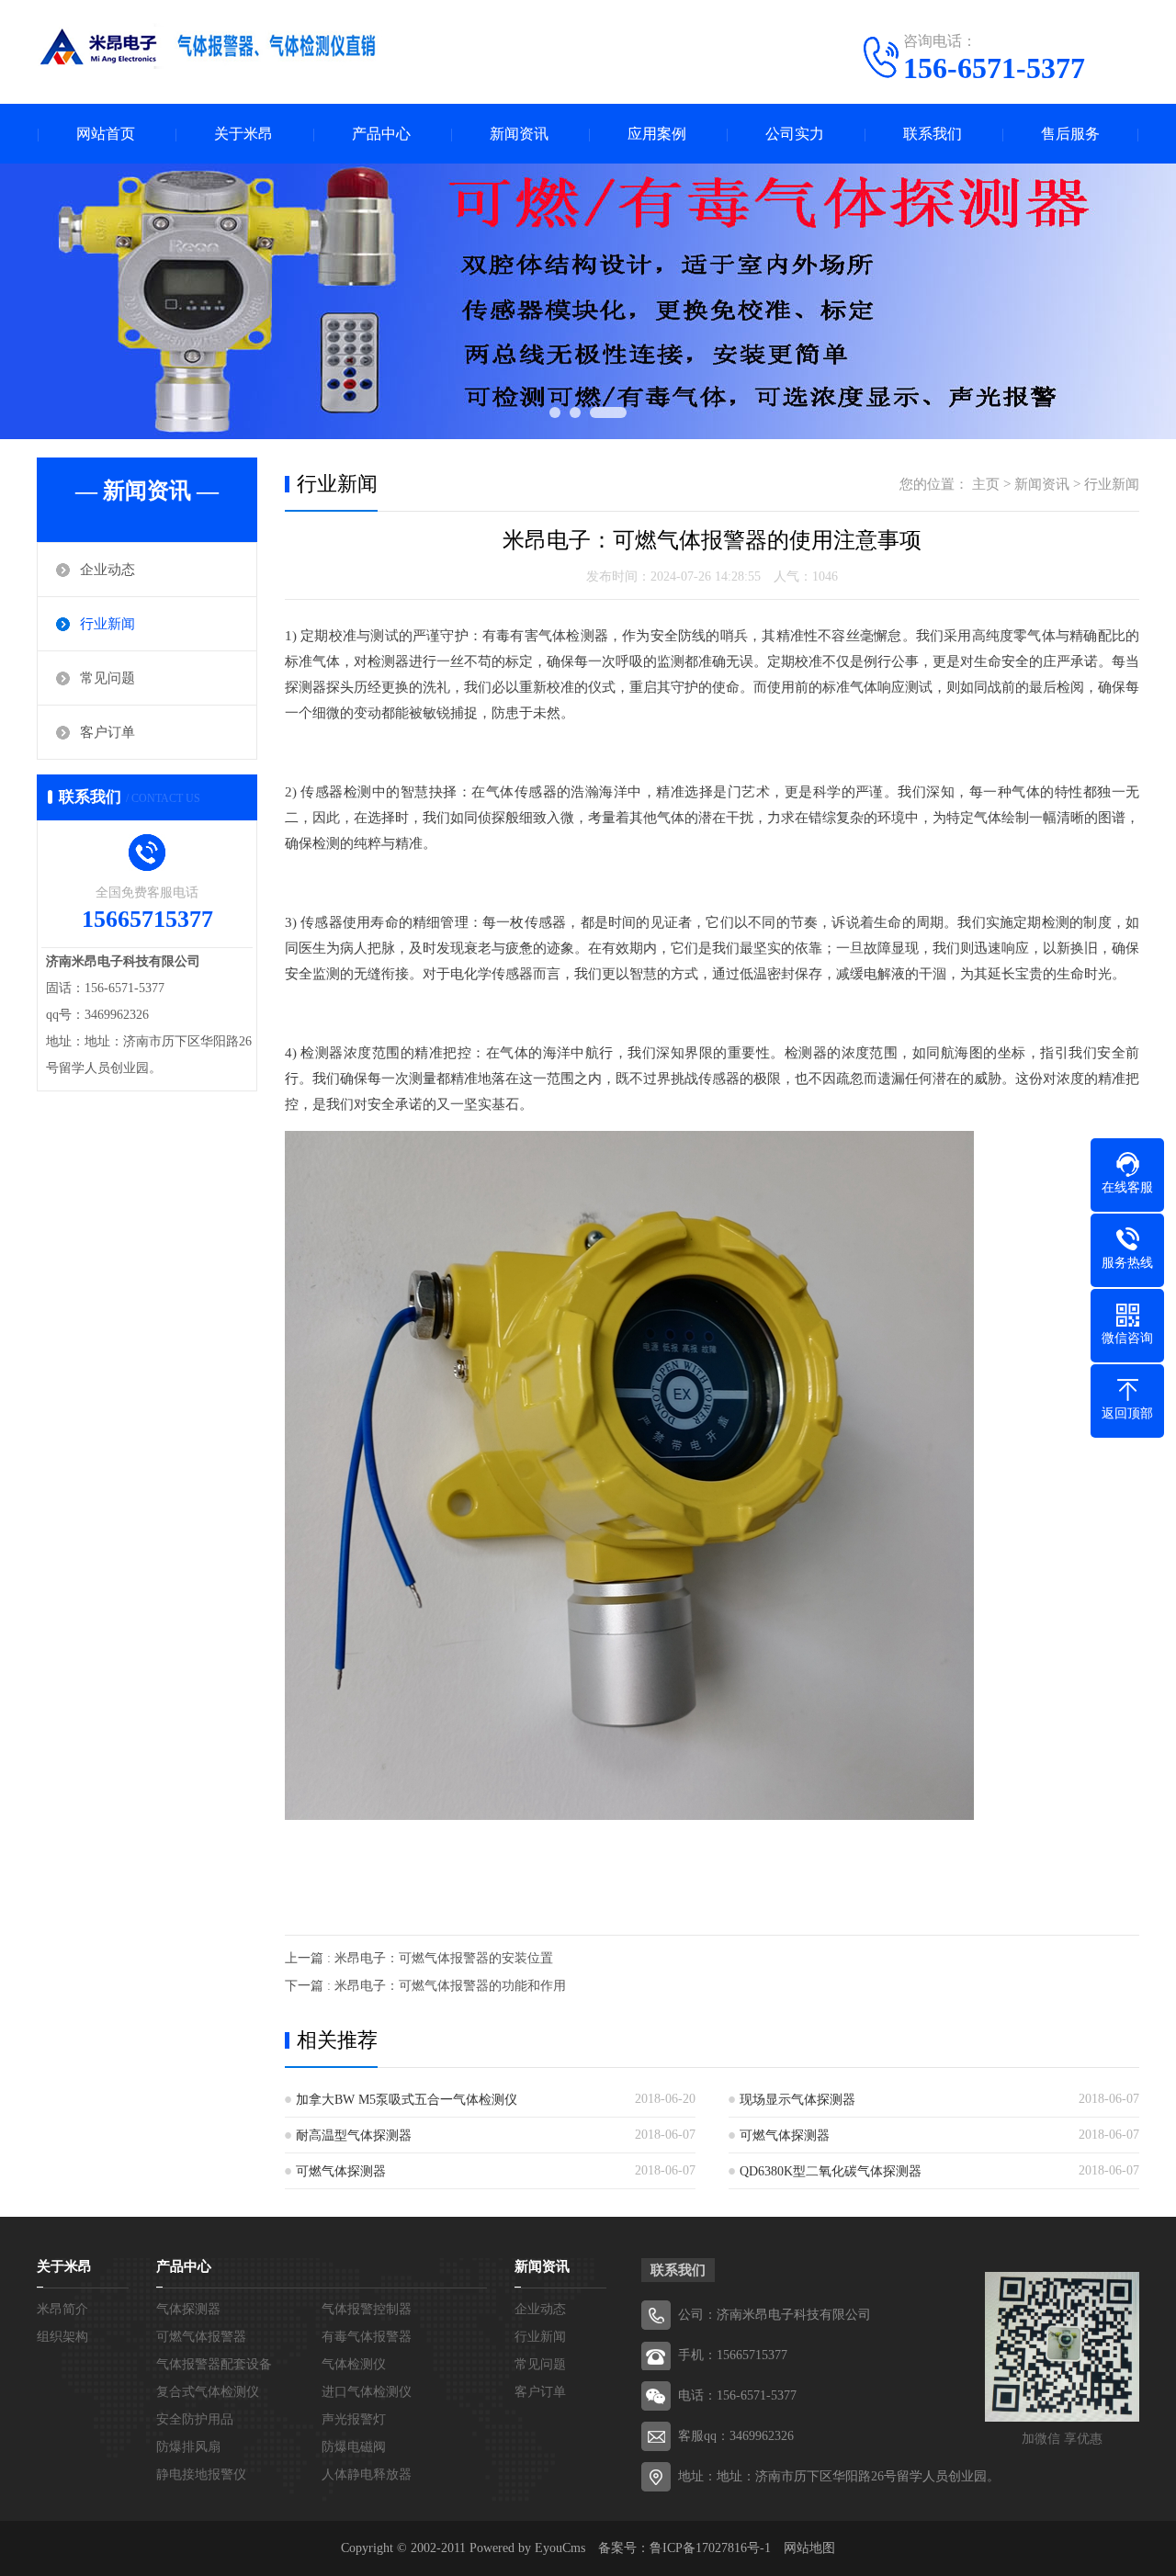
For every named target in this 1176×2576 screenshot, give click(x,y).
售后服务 (1070, 134)
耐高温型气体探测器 (354, 2135)
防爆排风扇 (188, 2447)
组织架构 (62, 2337)
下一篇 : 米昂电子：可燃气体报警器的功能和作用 (425, 1986)
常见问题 (107, 678)
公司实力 (795, 134)
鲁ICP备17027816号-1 (710, 2548)
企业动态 (107, 570)
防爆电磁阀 (354, 2447)
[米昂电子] (211, 51)
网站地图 (809, 2548)
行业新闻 (107, 624)
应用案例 (657, 134)
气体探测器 (188, 2309)
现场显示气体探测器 (797, 2100)
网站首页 (106, 134)
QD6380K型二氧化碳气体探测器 (831, 2171)
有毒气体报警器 (367, 2337)
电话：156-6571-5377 (737, 2395)
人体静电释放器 (367, 2474)
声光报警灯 (354, 2419)
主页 (986, 484)
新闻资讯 (519, 134)
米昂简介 (62, 2309)
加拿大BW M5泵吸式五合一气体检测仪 (407, 2100)
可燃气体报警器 (201, 2337)
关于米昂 (243, 134)
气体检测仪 (354, 2364)
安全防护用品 (195, 2419)
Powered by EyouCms (526, 2548)
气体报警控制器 (367, 2309)
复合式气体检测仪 (208, 2392)
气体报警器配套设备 (214, 2364)
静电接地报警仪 (201, 2474)
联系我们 (933, 134)
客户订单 (107, 732)
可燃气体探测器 (785, 2135)
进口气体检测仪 (367, 2392)
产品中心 (381, 134)
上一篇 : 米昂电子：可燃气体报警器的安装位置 (419, 1958)
